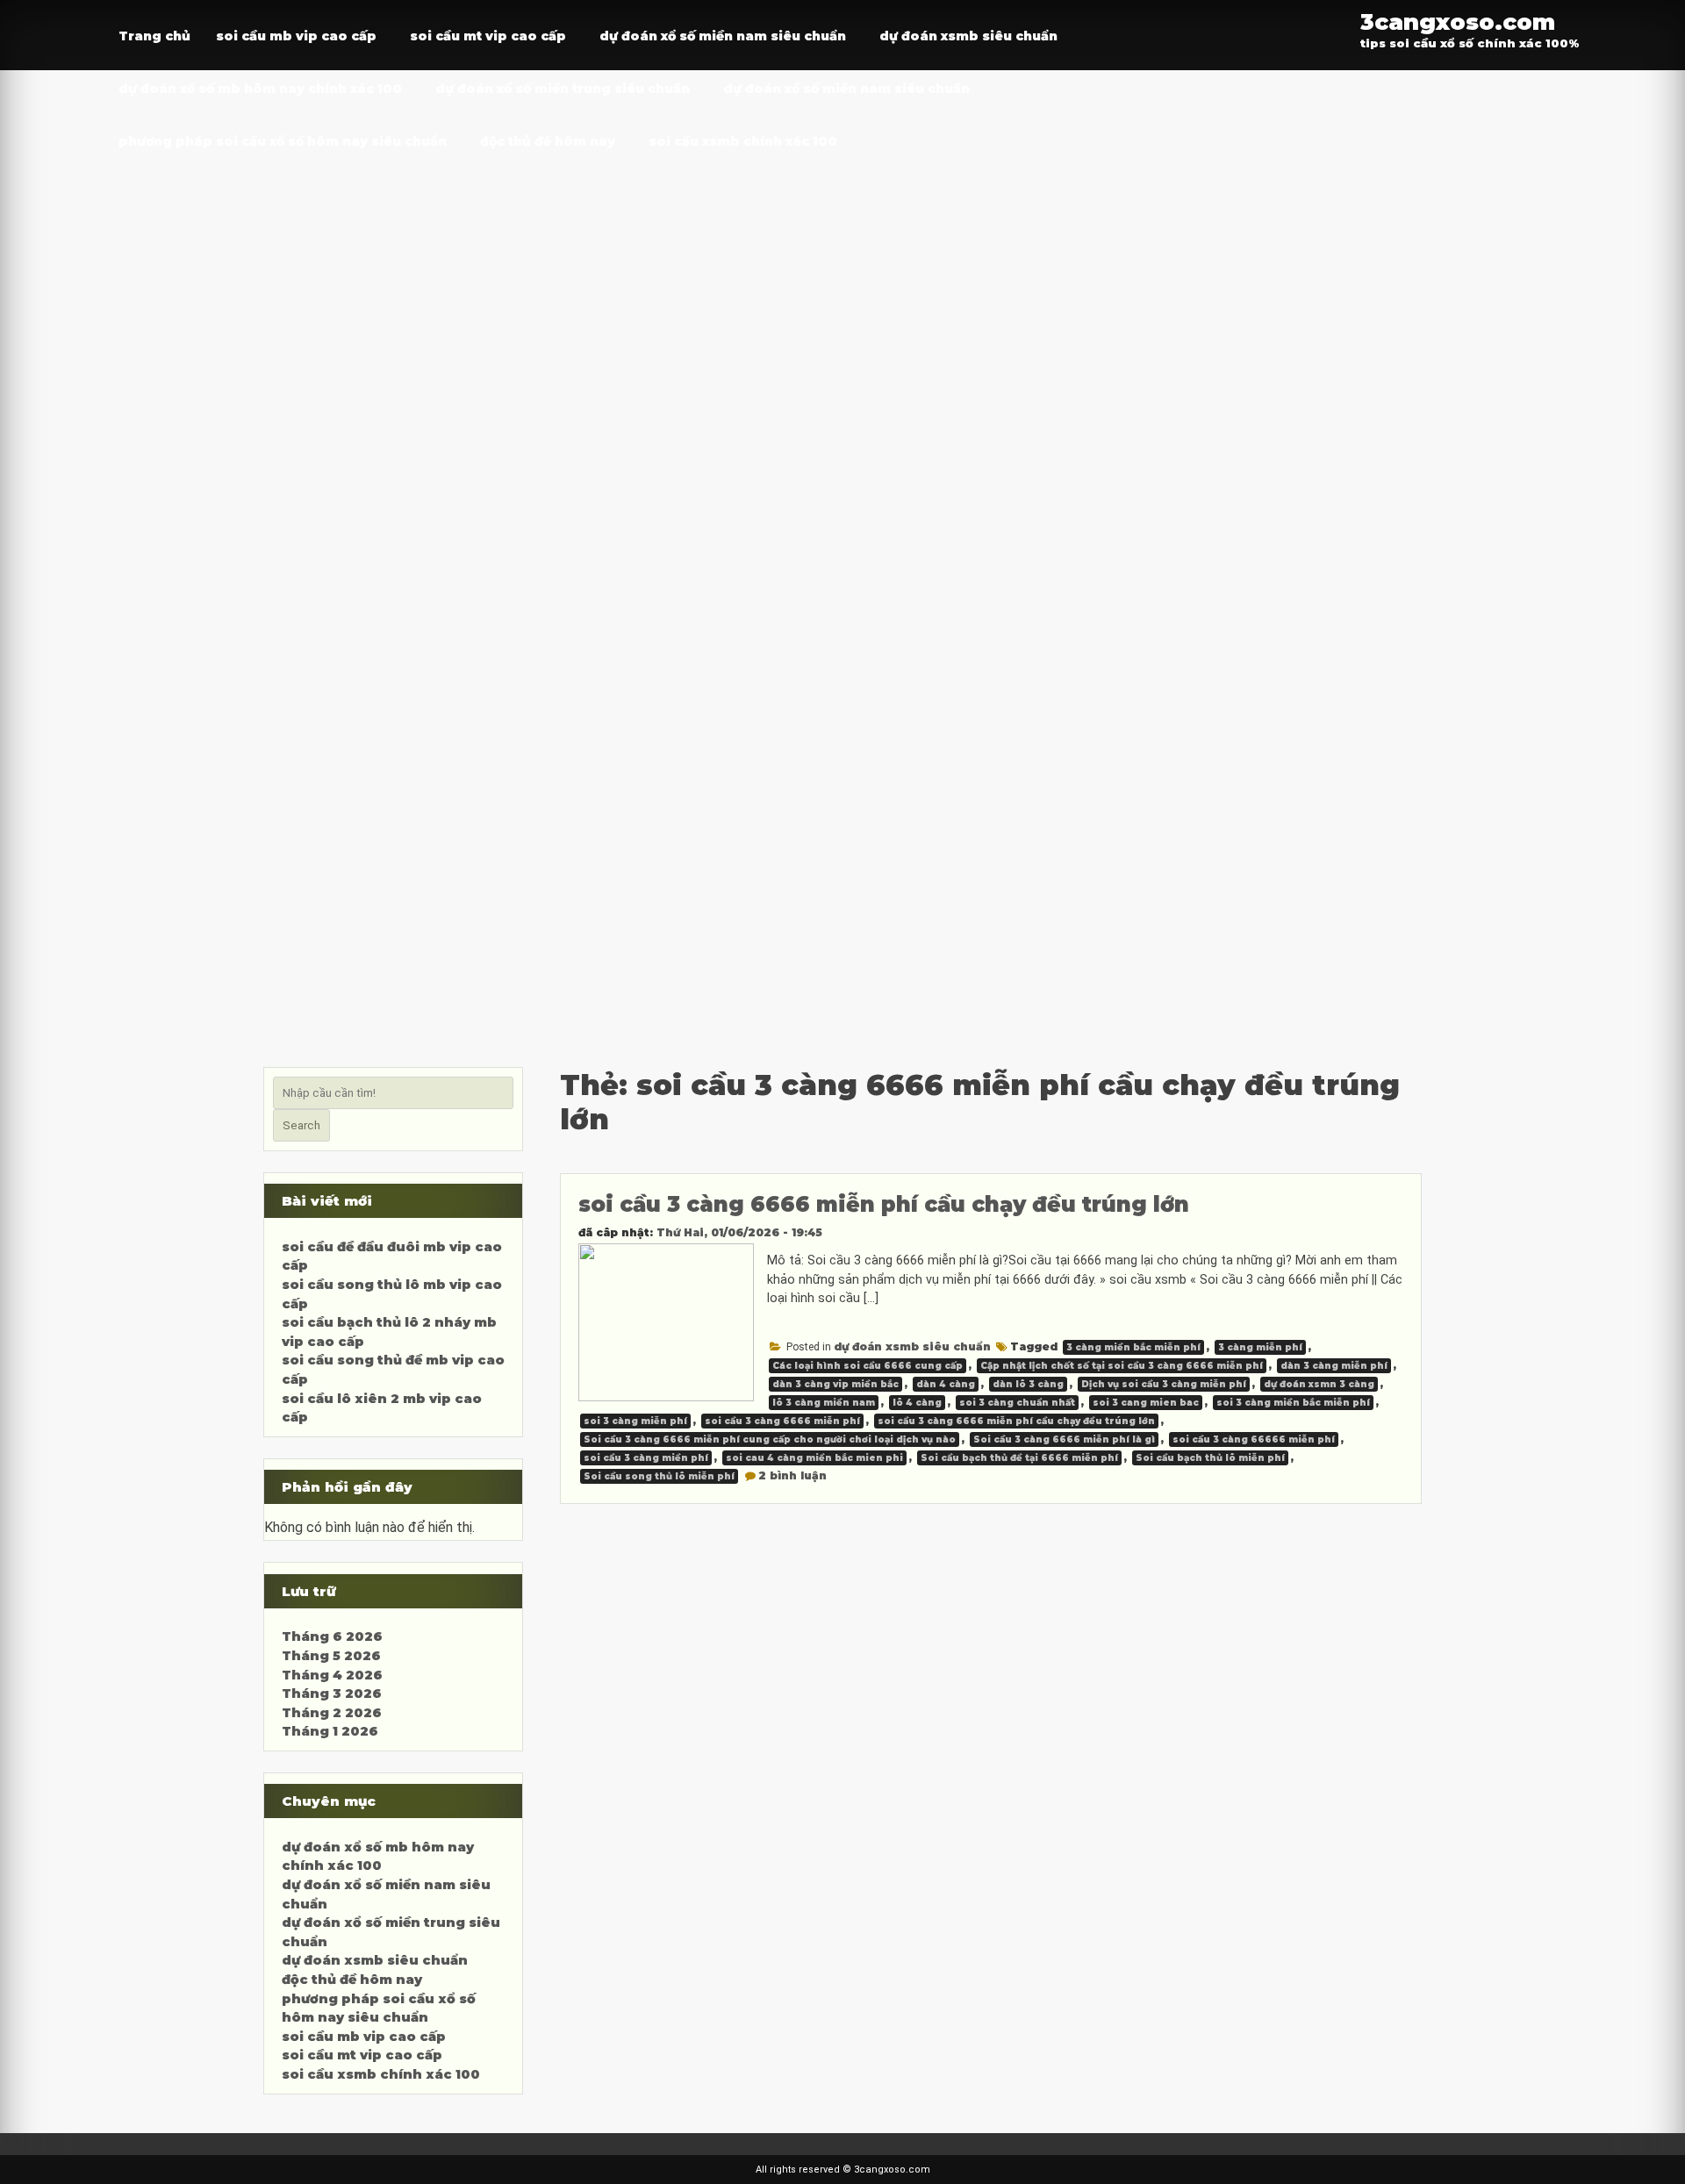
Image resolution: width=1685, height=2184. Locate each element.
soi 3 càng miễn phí (635, 1421)
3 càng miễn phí (1260, 1347)
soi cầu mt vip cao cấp (488, 36)
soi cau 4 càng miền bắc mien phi (814, 1458)
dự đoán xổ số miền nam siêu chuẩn (723, 36)
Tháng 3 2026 (332, 1693)
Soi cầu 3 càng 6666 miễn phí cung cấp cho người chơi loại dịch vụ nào (770, 1439)
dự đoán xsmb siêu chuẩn (968, 36)
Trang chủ (154, 36)
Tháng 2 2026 (332, 1713)
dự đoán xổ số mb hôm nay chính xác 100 (260, 89)
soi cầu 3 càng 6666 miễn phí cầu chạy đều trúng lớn (884, 1204)
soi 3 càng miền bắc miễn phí (1293, 1403)
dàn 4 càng (946, 1384)
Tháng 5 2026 (331, 1656)
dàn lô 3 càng (1028, 1384)
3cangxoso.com (1458, 21)
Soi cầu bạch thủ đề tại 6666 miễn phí (1019, 1458)
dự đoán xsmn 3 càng (1319, 1384)
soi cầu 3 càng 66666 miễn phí (1254, 1439)
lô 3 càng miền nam (824, 1403)
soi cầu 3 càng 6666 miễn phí (782, 1421)
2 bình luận (792, 1475)
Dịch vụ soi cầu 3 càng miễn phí (1164, 1384)
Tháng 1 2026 (330, 1731)
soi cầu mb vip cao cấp (296, 36)
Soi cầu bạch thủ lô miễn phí (1210, 1458)
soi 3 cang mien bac (1146, 1403)
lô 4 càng (917, 1403)
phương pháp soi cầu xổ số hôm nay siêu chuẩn (283, 141)
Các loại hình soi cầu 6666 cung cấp (868, 1366)
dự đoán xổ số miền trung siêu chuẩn (563, 89)
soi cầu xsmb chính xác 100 (743, 141)
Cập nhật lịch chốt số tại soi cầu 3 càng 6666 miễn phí (1122, 1366)
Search (301, 1125)
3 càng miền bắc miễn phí (1133, 1347)
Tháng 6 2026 (332, 1636)
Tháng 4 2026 (332, 1675)
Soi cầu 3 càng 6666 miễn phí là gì (1064, 1439)
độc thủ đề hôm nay (548, 141)
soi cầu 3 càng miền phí (646, 1458)
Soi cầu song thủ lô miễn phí (659, 1476)
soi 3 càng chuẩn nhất (1017, 1403)
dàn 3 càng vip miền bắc (835, 1384)
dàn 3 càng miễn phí (1334, 1366)
